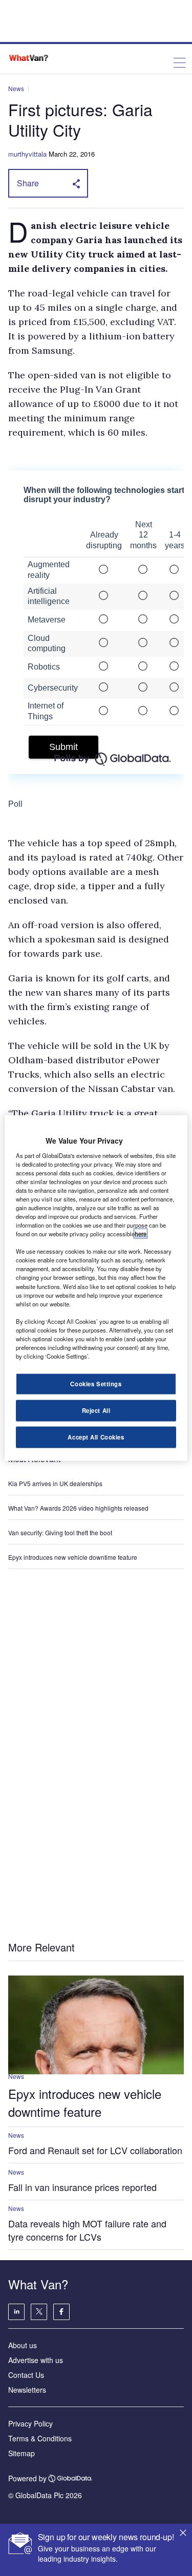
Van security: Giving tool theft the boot (60, 1532)
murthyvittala (27, 154)
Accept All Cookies (96, 1437)
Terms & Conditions (40, 2438)
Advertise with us (36, 2360)
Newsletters (27, 2390)
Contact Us (26, 2375)
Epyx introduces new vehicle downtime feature (73, 1557)
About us (23, 2345)
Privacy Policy (30, 2423)
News (16, 88)
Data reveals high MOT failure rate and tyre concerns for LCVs (87, 2230)
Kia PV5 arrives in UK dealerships (56, 1483)
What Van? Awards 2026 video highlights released (78, 1508)
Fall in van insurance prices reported (82, 2187)
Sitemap (22, 2453)
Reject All (96, 1410)
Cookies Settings (96, 1384)
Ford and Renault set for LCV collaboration (95, 2150)
